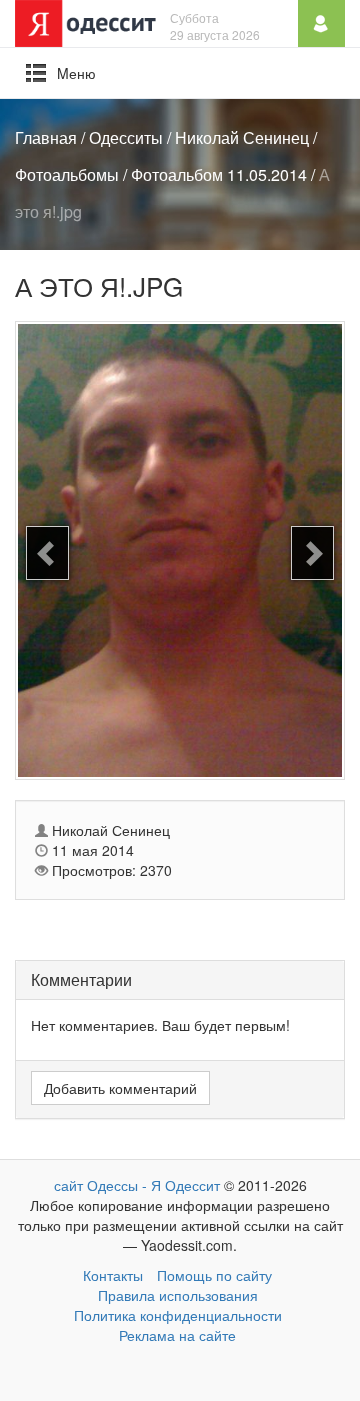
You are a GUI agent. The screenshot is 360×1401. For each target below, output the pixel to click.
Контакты (113, 1275)
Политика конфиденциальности (178, 1315)
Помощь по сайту (214, 1275)
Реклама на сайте (177, 1335)
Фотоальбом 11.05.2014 (219, 174)
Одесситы (126, 137)
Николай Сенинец (242, 137)
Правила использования (178, 1295)
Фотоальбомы (67, 174)
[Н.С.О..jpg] (47, 553)
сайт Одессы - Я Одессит (137, 1185)
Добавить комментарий (120, 1088)
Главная (46, 137)
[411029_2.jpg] (312, 553)
